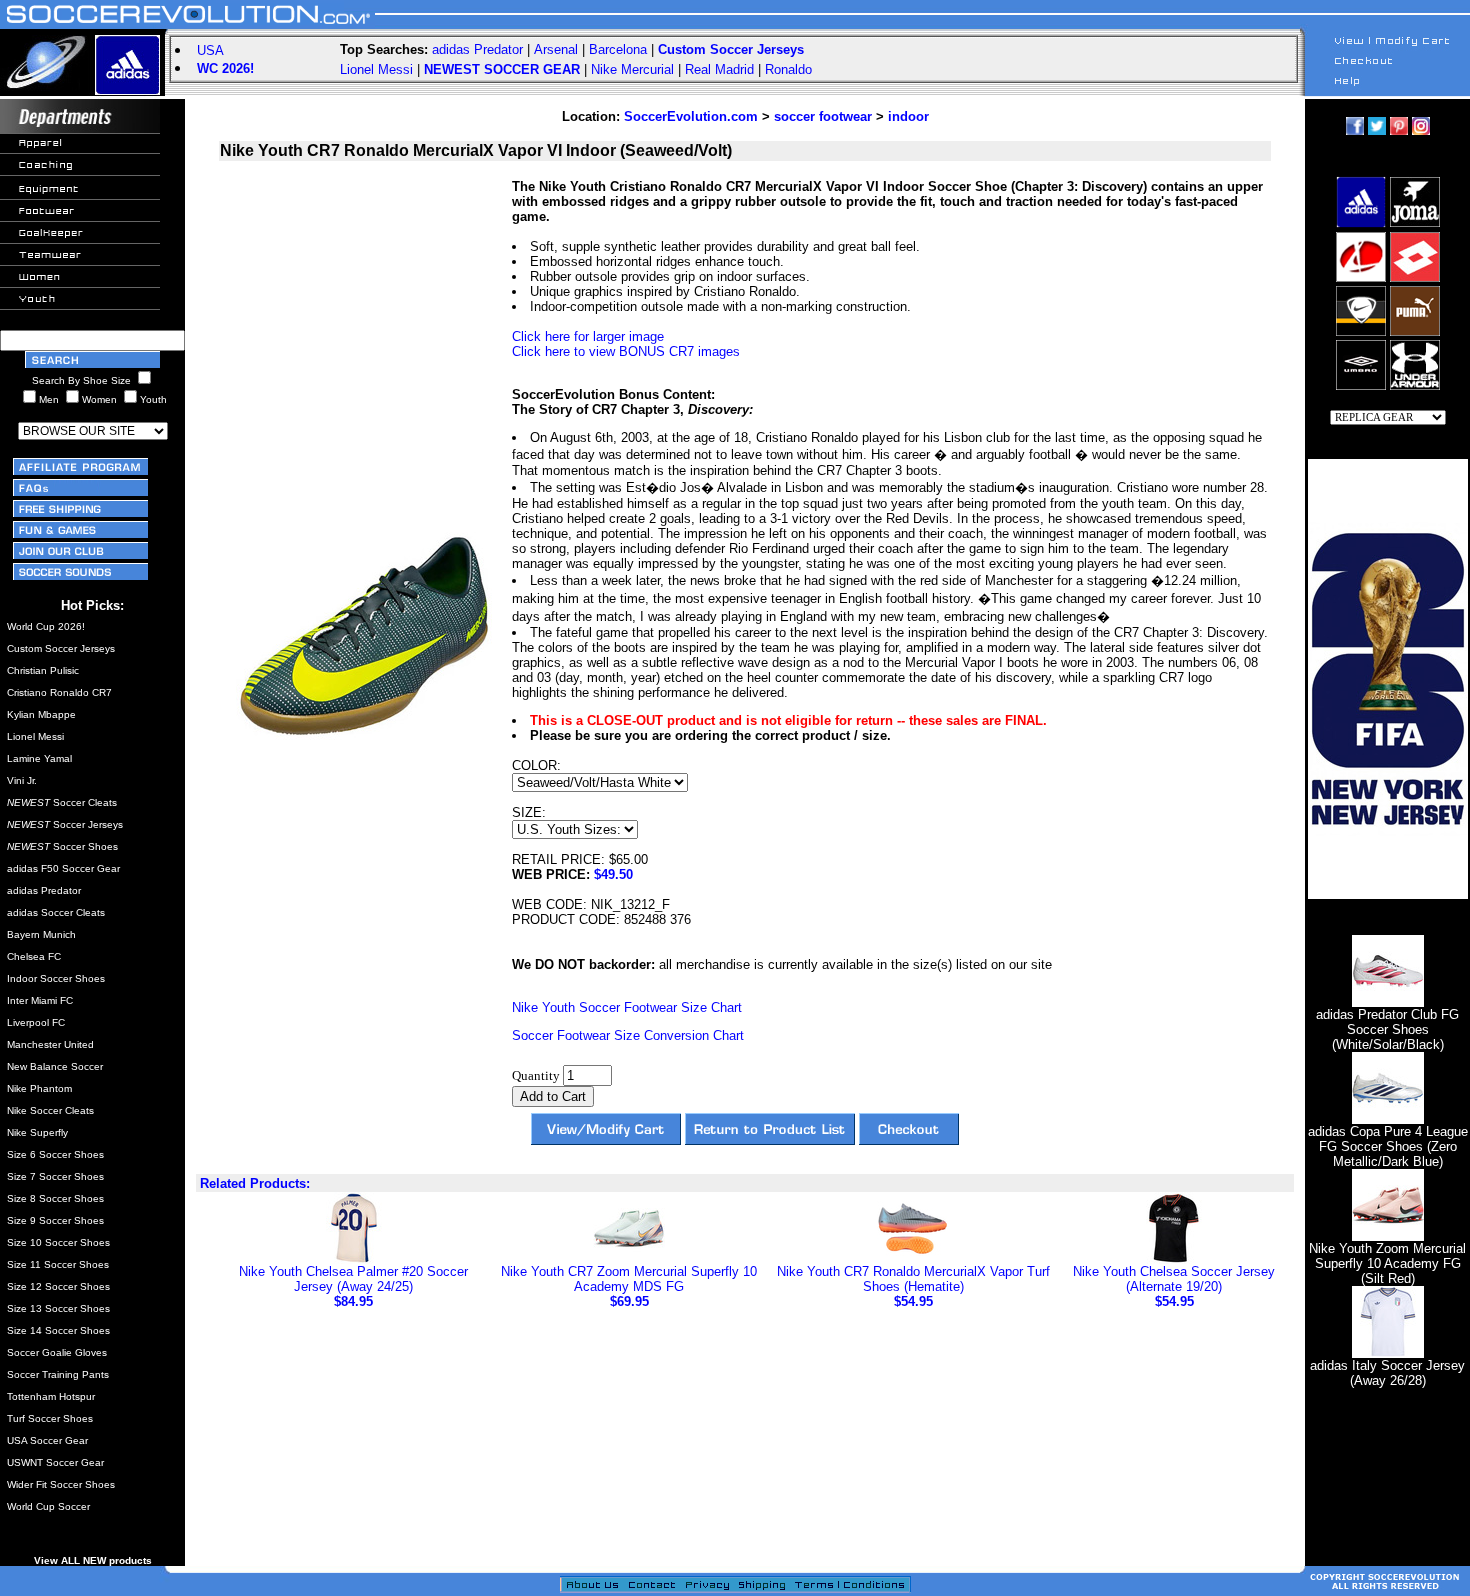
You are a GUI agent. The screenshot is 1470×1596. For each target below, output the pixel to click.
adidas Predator (477, 49)
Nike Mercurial (632, 69)
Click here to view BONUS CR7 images (626, 351)
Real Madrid (719, 69)
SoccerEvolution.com (691, 116)
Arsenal (556, 49)
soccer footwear (823, 116)
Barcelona (618, 49)
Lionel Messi (376, 69)
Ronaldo (788, 69)
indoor (908, 116)
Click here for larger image (588, 336)
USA (210, 50)
